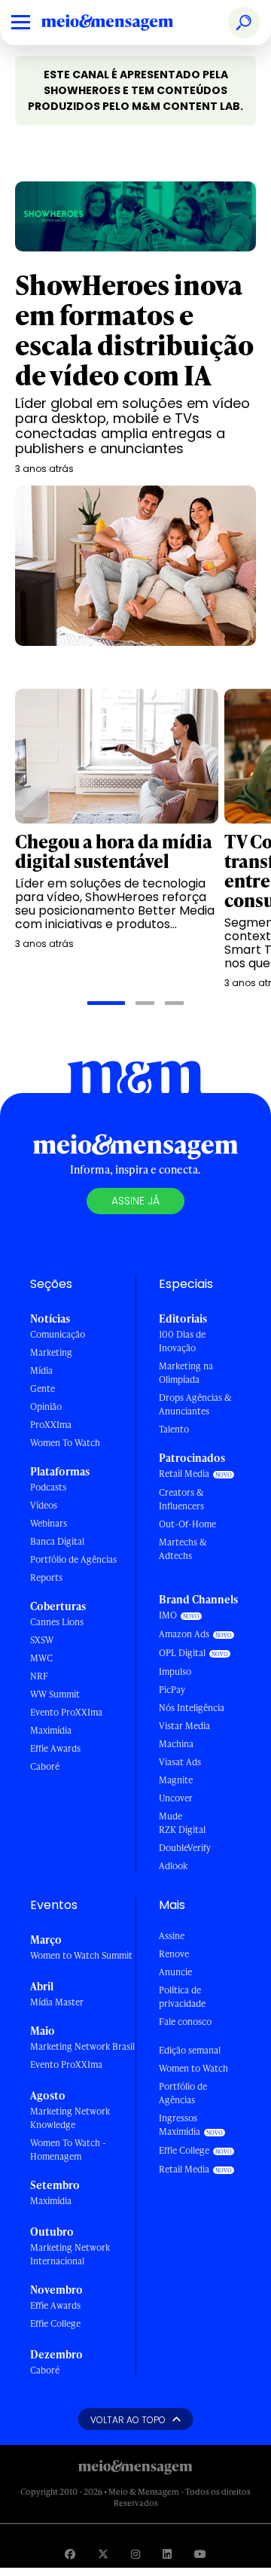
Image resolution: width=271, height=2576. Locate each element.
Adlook (173, 1866)
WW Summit (55, 1694)
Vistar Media (184, 1726)
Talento (174, 1429)
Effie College (55, 2323)
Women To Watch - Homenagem (68, 2150)
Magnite (176, 1780)
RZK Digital (182, 1830)
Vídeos (44, 1505)
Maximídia (51, 1730)
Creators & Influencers (181, 1499)
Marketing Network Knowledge (70, 2118)
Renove (174, 1954)
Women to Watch (193, 2068)
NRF (39, 1676)
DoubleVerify (185, 1848)
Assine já (135, 1201)
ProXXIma (51, 1425)
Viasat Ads (180, 1762)
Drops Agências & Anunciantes (195, 1404)
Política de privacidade (182, 1997)
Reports (46, 1577)
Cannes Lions (57, 1622)
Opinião (46, 1407)
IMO (168, 1615)
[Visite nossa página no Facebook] (70, 2554)
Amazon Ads (184, 1634)
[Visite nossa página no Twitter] (103, 2554)
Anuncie (175, 1972)
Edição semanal (190, 2050)
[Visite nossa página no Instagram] (135, 2554)
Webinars (49, 1523)
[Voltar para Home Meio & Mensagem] (124, 23)
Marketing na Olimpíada (186, 1373)
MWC (41, 1658)
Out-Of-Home (187, 1524)
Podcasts (48, 1487)
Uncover (176, 1798)
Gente (43, 1388)
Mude (171, 1816)
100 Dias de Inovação (182, 1341)
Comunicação (58, 1334)
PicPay (172, 1690)
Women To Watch (65, 1443)
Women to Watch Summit (81, 1955)
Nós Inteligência (192, 1708)
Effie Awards (55, 1748)
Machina (176, 1744)
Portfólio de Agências (73, 1559)
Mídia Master (57, 2002)
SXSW (42, 1640)
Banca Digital (57, 1541)
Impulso (175, 1672)
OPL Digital (182, 1653)
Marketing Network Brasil (82, 2046)
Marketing (51, 1352)
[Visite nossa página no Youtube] (200, 2554)
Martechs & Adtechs (183, 1549)
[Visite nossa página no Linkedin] (167, 2554)
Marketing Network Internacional (70, 2254)
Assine (172, 1936)
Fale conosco (185, 2022)
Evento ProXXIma (66, 1712)
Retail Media (184, 1474)
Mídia (41, 1370)
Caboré (45, 1766)
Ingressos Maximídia (180, 2125)
